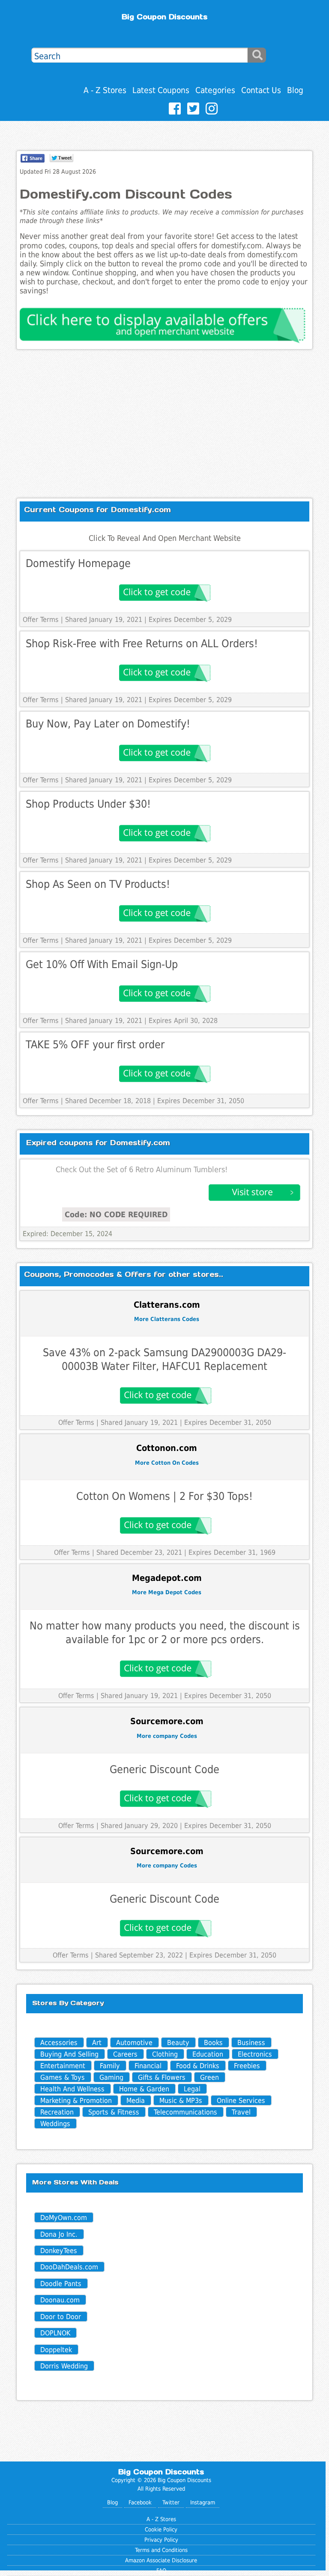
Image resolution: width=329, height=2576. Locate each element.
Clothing (165, 2054)
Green (209, 2077)
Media (136, 2101)
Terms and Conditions (161, 2550)
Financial (148, 2066)
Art (97, 2043)
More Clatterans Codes (167, 1319)
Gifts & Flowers (162, 2077)
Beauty (178, 2043)
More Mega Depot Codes (167, 1592)
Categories (215, 90)
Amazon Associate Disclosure (161, 2560)
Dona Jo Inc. (59, 2234)
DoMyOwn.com (64, 2218)
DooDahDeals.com (69, 2267)
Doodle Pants (61, 2284)
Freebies (247, 2066)
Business (251, 2043)
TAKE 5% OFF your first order (95, 1045)
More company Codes (167, 1736)
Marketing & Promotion (76, 2101)
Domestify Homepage (78, 563)
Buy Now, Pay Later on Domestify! (108, 724)
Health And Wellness (72, 2089)
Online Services (241, 2101)
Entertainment (63, 2066)
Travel (241, 2112)
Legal (192, 2089)
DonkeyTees (59, 2251)
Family (110, 2066)
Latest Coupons (161, 90)
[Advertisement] (165, 424)
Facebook (140, 2502)
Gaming (111, 2077)
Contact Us (261, 90)
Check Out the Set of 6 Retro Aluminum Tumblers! (142, 1170)
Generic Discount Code (164, 1769)
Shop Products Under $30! (88, 804)
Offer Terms (41, 620)
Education (208, 2054)
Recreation (57, 2112)
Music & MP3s (181, 2101)
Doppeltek (56, 2350)
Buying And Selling (69, 2054)
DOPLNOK (55, 2333)
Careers (125, 2054)
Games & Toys (63, 2077)
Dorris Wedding (64, 2366)
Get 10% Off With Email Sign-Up (102, 964)
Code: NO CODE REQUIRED (116, 1214)
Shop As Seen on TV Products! (98, 884)
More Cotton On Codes (167, 1463)
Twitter (171, 2502)
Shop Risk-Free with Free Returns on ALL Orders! (142, 644)
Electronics (255, 2054)
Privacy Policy (161, 2540)
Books (213, 2043)
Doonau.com (60, 2300)
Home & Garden (144, 2089)
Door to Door (61, 2317)
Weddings (55, 2124)
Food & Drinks (198, 2066)
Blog (295, 90)
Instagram (203, 2502)
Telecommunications (185, 2112)
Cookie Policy (161, 2529)
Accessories (59, 2043)
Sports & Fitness (114, 2112)
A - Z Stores (105, 90)
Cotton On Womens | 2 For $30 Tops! (164, 1496)
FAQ (161, 2571)
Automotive (134, 2043)
